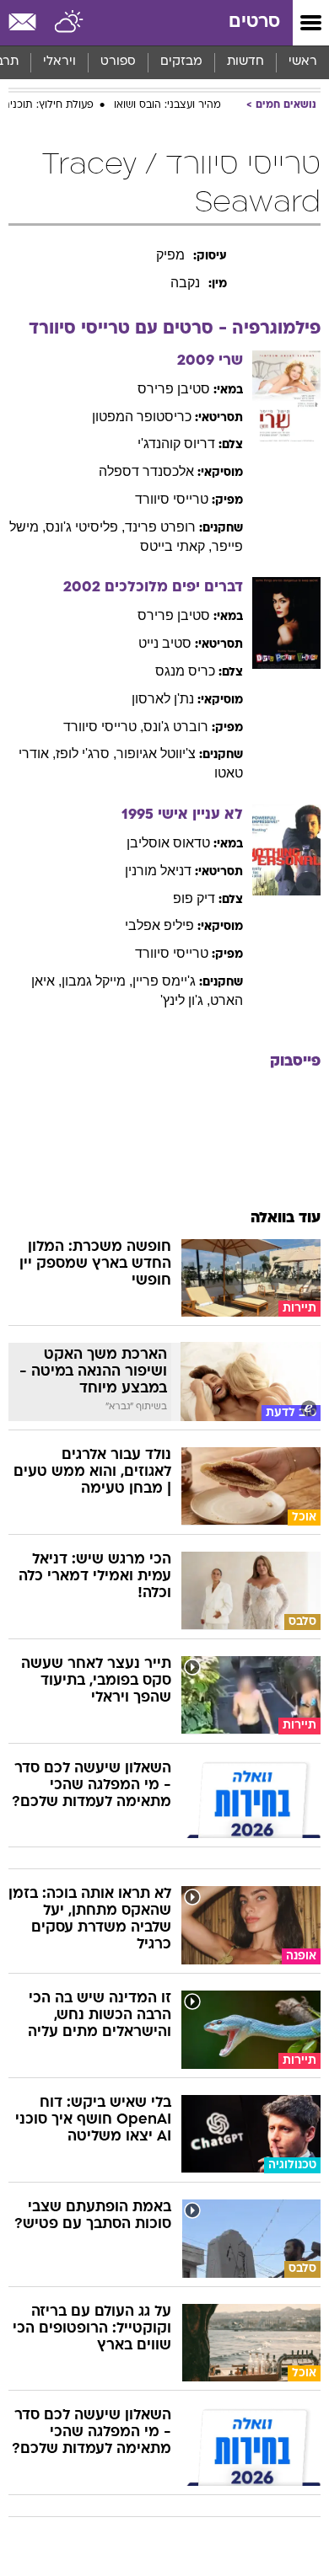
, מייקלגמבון (97, 981)
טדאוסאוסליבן (168, 843)
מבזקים (181, 62)
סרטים (254, 22)
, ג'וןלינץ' (185, 1000)
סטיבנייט (165, 643)
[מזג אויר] (70, 23)
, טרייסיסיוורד (103, 727)
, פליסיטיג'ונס (85, 527)
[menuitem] (245, 62)
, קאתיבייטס (176, 546)
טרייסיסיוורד (172, 499)
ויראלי (59, 62)
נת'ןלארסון (163, 699)
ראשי (303, 62)
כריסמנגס (185, 671)
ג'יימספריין (164, 981)
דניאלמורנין (158, 871)
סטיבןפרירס (174, 389)
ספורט (118, 62)
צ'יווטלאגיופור (156, 754)
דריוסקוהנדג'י (176, 444)
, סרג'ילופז (86, 754)
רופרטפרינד (160, 527)
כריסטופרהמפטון (142, 417)
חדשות (245, 62)
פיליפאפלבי (159, 925)
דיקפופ (194, 898)
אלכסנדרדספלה (146, 471)
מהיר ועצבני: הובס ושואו (167, 105)
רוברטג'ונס (176, 727)
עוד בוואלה (286, 1219)
